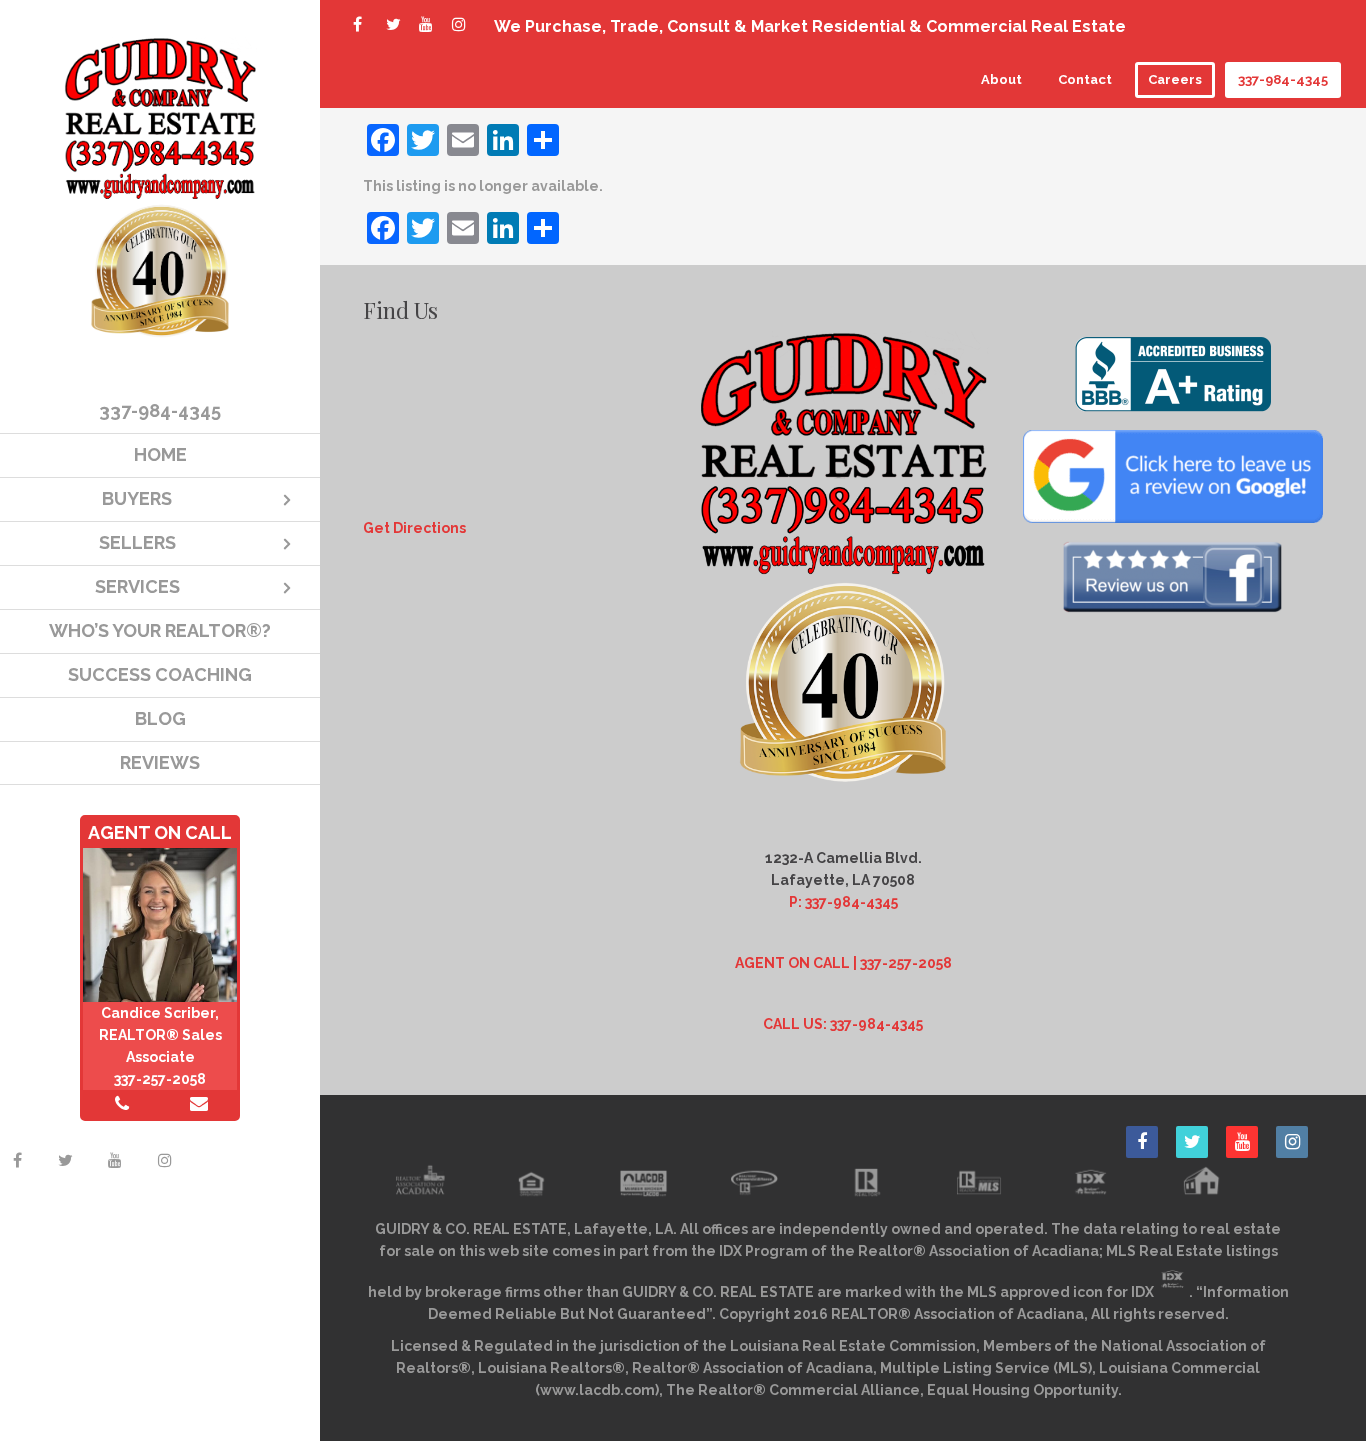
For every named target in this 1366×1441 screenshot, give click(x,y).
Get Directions (414, 528)
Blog (160, 718)
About (1001, 79)
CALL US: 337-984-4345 (843, 1024)
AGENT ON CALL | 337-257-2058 (843, 963)
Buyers (137, 498)
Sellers (137, 542)
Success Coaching (160, 674)
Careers (1175, 79)
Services (137, 586)
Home (160, 454)
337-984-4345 (1283, 79)
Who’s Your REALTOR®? (160, 630)
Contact (1085, 79)
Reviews (160, 762)
